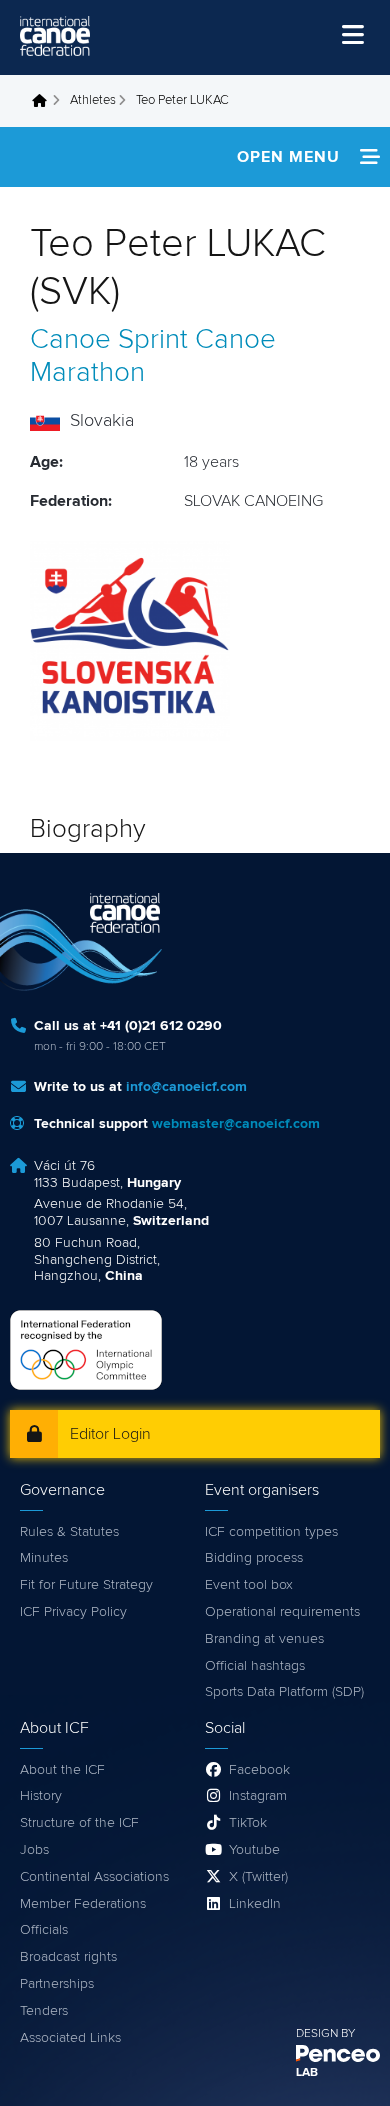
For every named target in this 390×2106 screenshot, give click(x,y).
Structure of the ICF (79, 1823)
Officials (44, 1930)
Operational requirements (282, 1612)
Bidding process (254, 1558)
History (41, 1796)
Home (45, 101)
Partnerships (57, 1984)
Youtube (254, 1850)
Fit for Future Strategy (86, 1585)
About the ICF (62, 1770)
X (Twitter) (258, 1877)
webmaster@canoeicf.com (236, 1124)
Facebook (259, 1770)
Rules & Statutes (69, 1532)
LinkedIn (255, 1904)
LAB (307, 2073)
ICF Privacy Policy (73, 1612)
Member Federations (83, 1904)
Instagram (258, 1796)
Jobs (34, 1850)
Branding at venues (264, 1639)
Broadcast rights (68, 1957)
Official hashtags (255, 1666)
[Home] (55, 36)
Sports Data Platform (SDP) (284, 1692)
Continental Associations (94, 1877)
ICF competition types (271, 1532)
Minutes (44, 1558)
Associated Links (70, 2038)
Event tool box (249, 1585)
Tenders (44, 2011)
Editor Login (110, 1434)
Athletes (93, 100)
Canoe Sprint (109, 340)
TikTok (248, 1823)
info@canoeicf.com (186, 1087)
